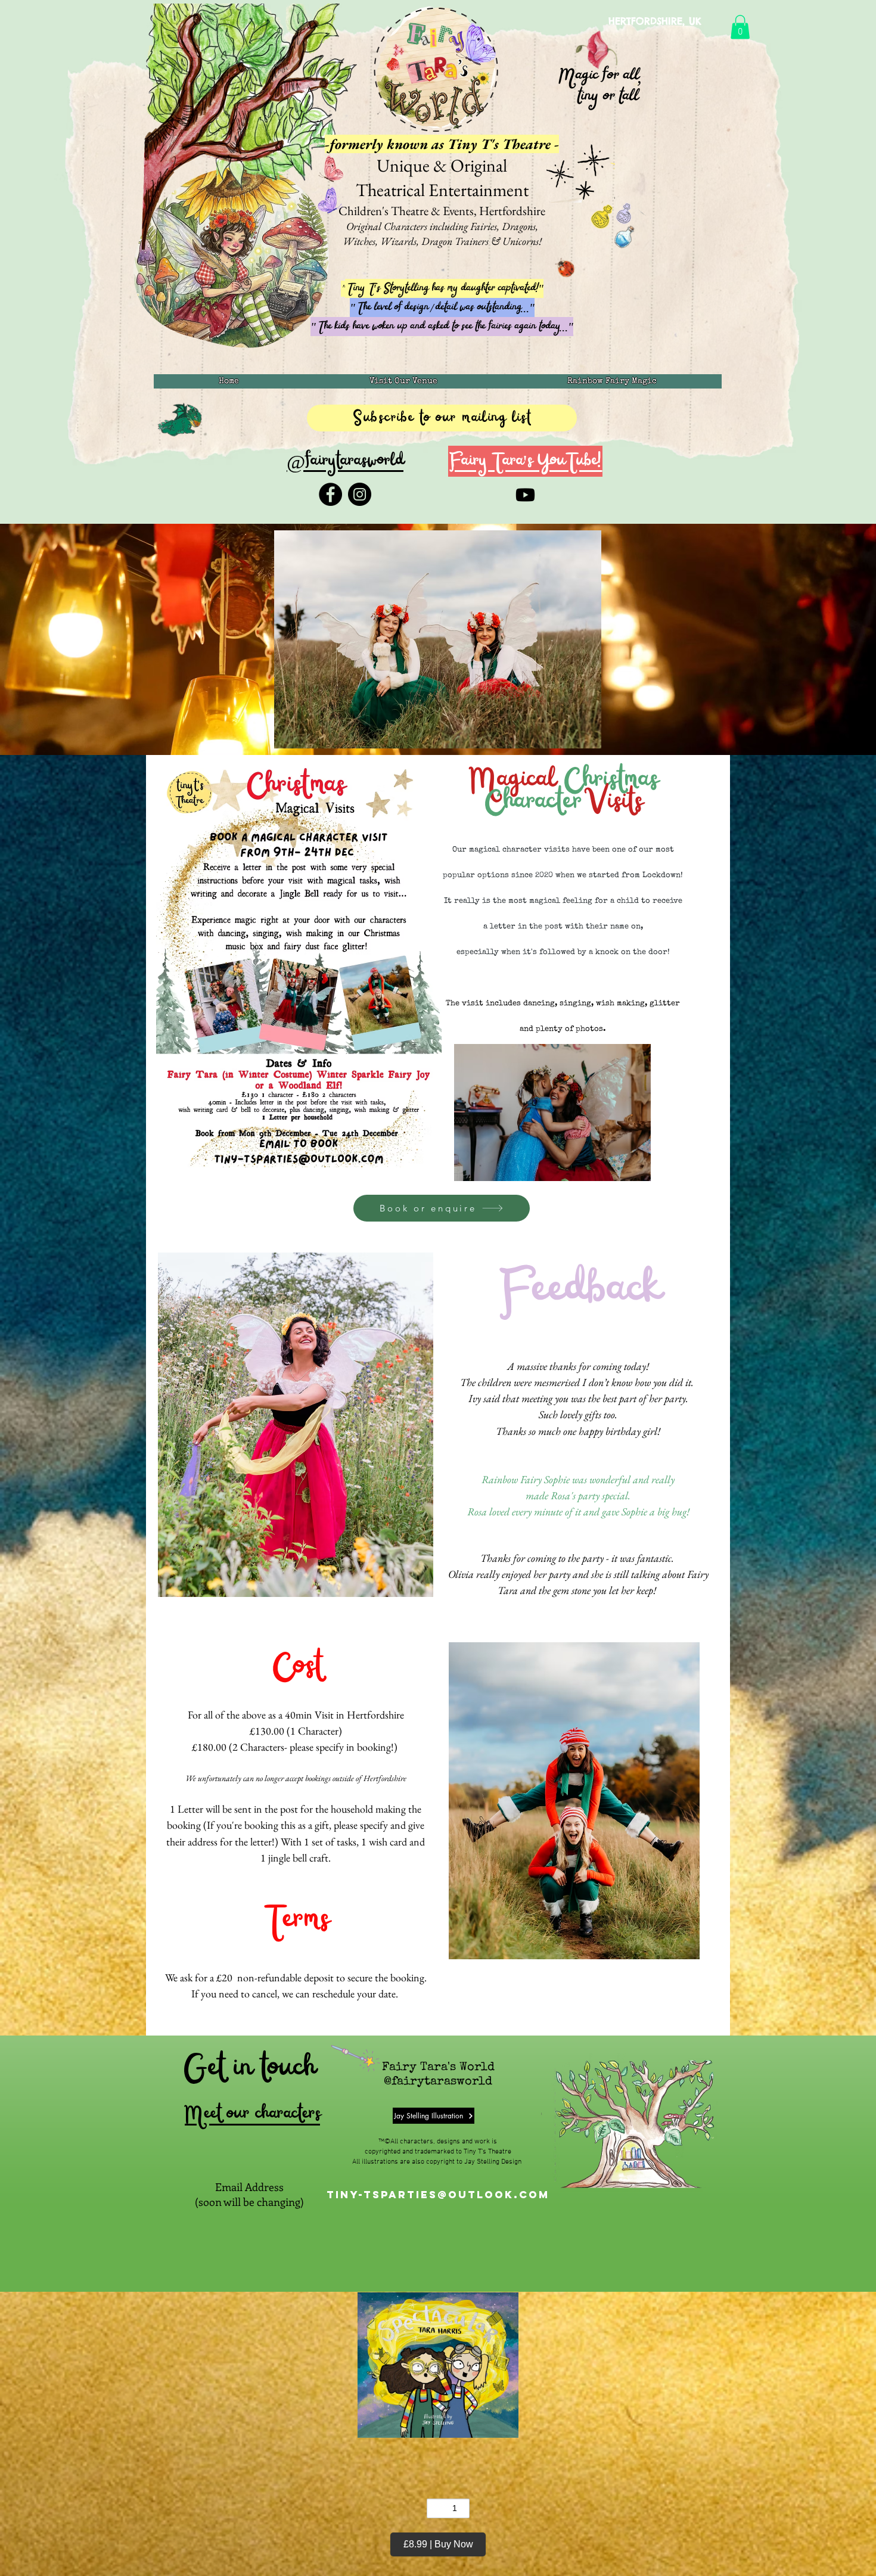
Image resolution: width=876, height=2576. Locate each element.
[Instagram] (360, 494)
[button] (740, 27)
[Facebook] (330, 494)
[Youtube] (525, 495)
